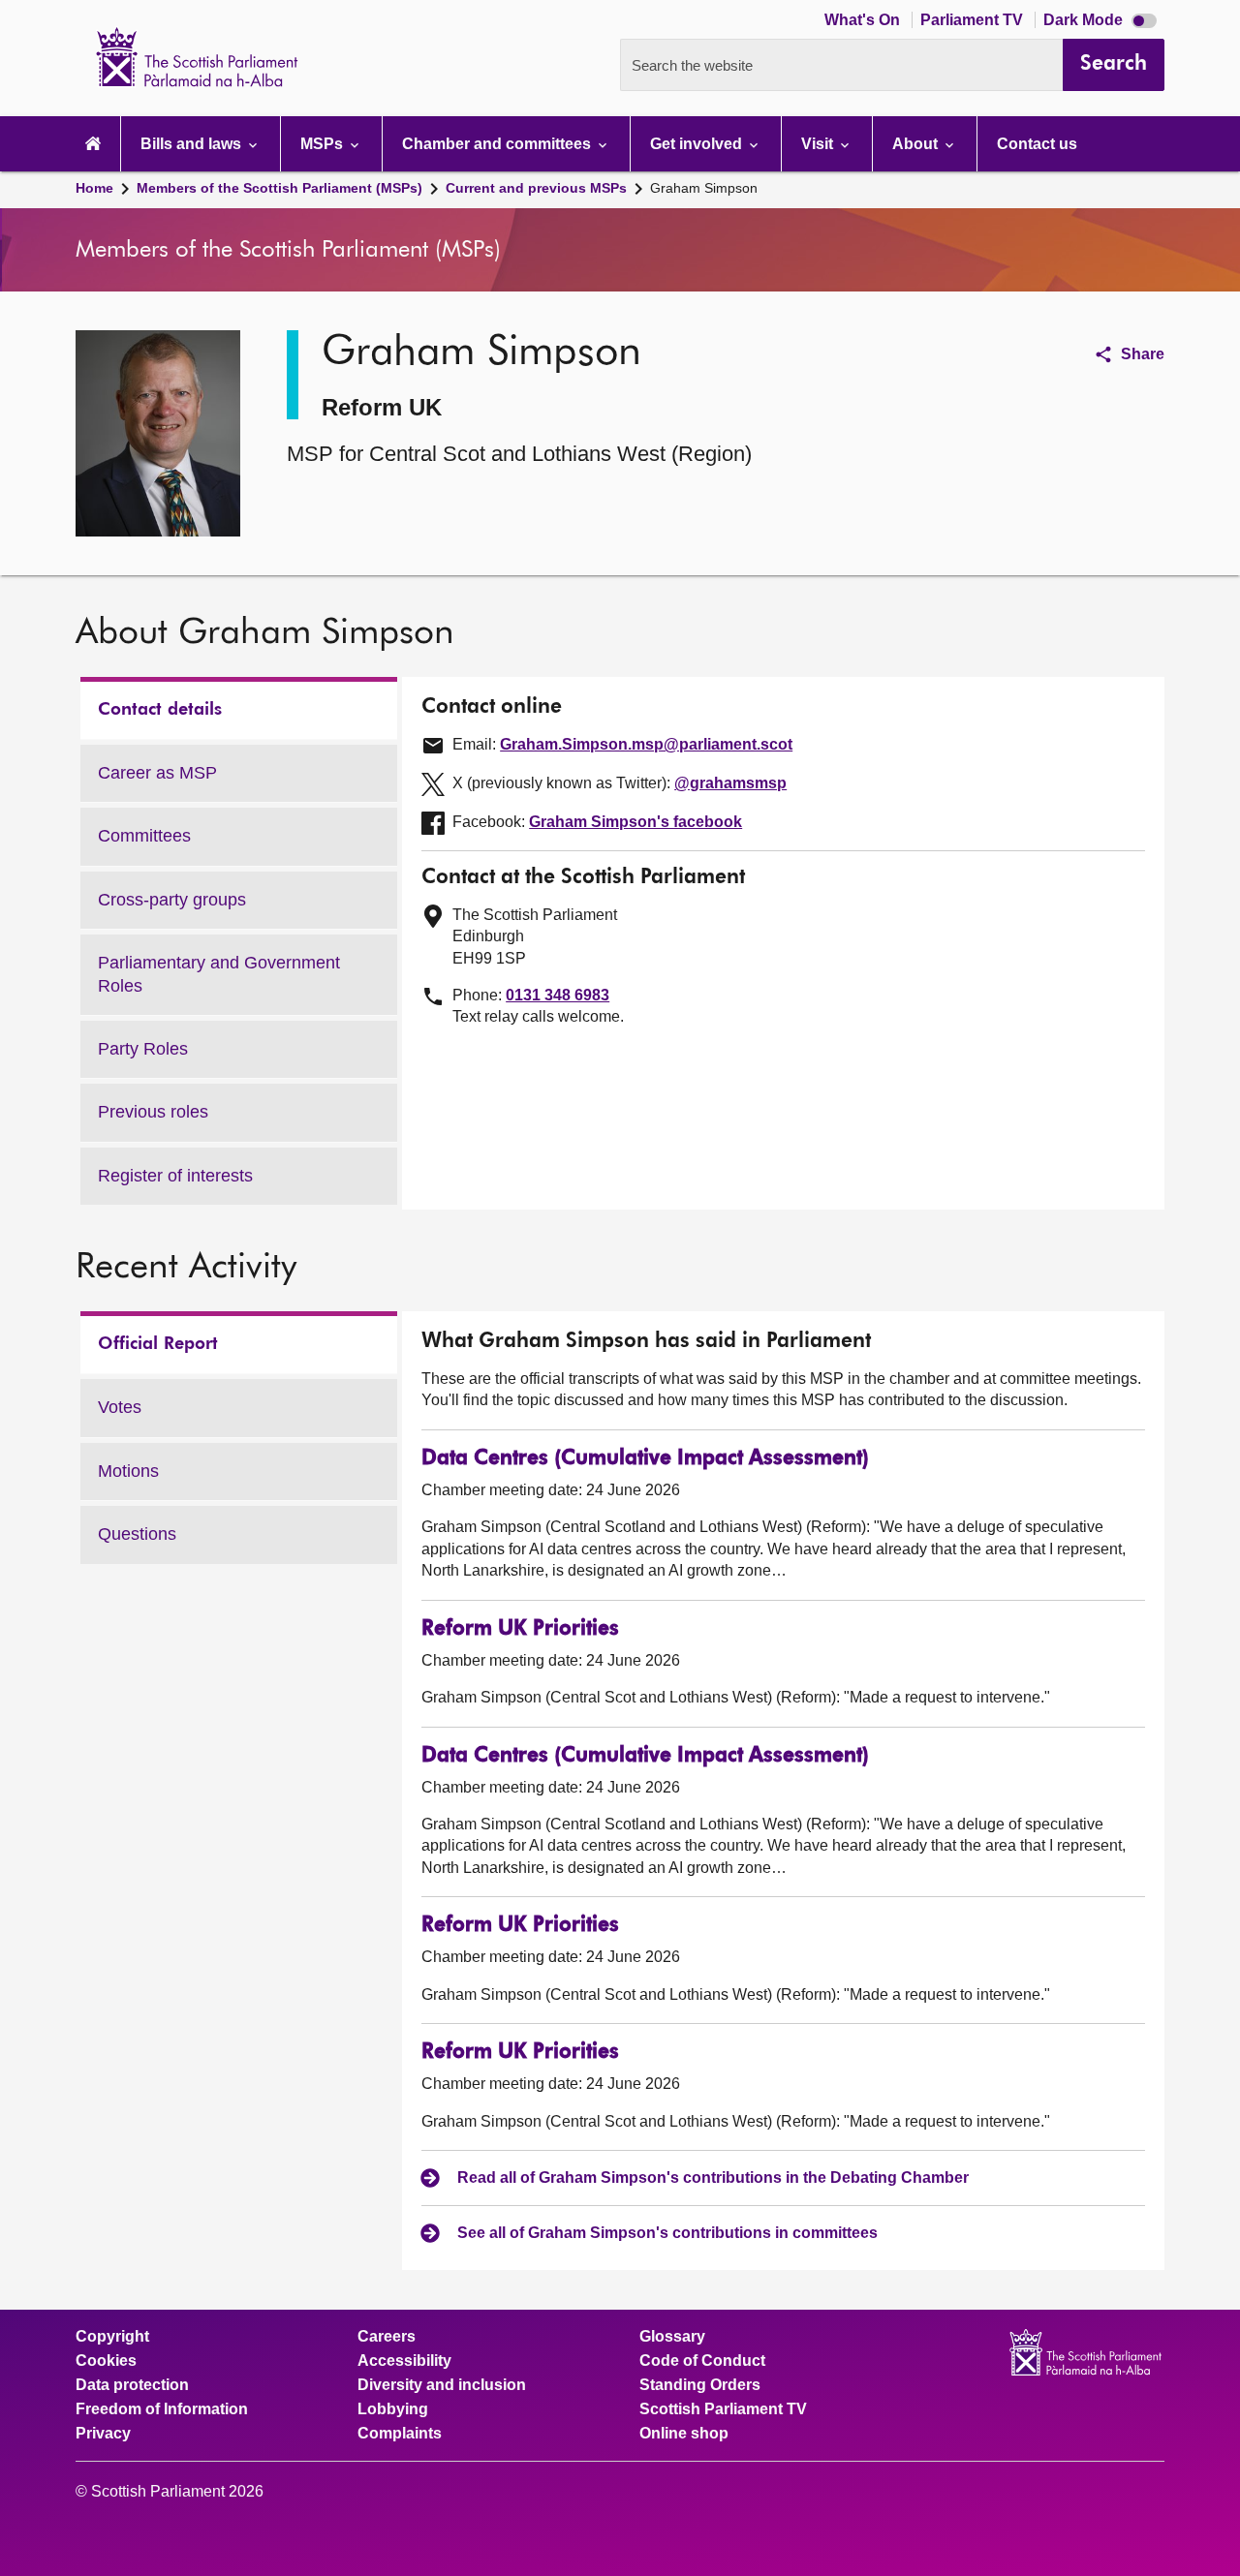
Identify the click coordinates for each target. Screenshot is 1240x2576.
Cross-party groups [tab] (172, 900)
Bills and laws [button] (193, 144)
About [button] (917, 144)
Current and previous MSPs (536, 188)
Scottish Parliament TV (723, 2409)
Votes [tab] (120, 1407)
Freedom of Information (162, 2409)
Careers (387, 2337)
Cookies (106, 2361)
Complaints (400, 2434)
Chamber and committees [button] (498, 144)
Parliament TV (974, 20)
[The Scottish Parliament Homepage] (93, 144)
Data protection (132, 2385)
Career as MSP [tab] (157, 773)
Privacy (103, 2434)
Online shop (684, 2434)
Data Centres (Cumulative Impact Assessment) (645, 1459)
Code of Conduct (702, 2361)
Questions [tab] (137, 1534)
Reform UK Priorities (520, 1629)
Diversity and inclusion (442, 2385)
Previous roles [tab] (153, 1112)
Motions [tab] (128, 1471)
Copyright (112, 2337)
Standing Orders (700, 2385)
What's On (864, 20)
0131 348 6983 (558, 995)
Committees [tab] (144, 836)
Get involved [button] (698, 144)
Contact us (1037, 144)
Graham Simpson (704, 188)
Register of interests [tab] (175, 1176)
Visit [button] (819, 144)
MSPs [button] (324, 144)
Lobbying (393, 2409)
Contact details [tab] (160, 710)
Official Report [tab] (158, 1344)
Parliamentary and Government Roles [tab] (219, 974)
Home (94, 188)
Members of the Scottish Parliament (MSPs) (279, 188)
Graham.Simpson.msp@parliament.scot (646, 744)
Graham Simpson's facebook (635, 822)
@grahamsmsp (730, 783)
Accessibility (404, 2361)
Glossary (672, 2337)
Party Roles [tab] (143, 1049)
